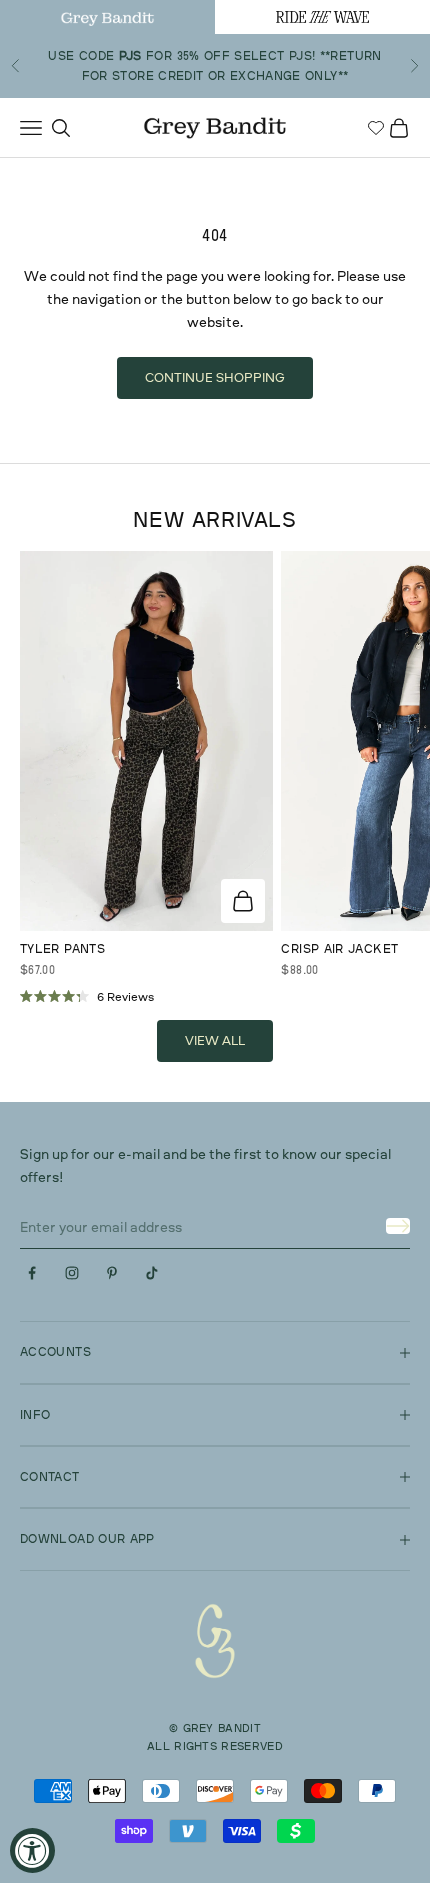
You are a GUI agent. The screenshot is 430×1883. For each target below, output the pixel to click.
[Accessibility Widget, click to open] (32, 1850)
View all (215, 1040)
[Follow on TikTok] (152, 1273)
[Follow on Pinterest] (112, 1273)
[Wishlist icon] (376, 128)
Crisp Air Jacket (339, 948)
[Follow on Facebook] (32, 1273)
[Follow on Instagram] (72, 1273)
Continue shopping (215, 377)
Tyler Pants (62, 948)
